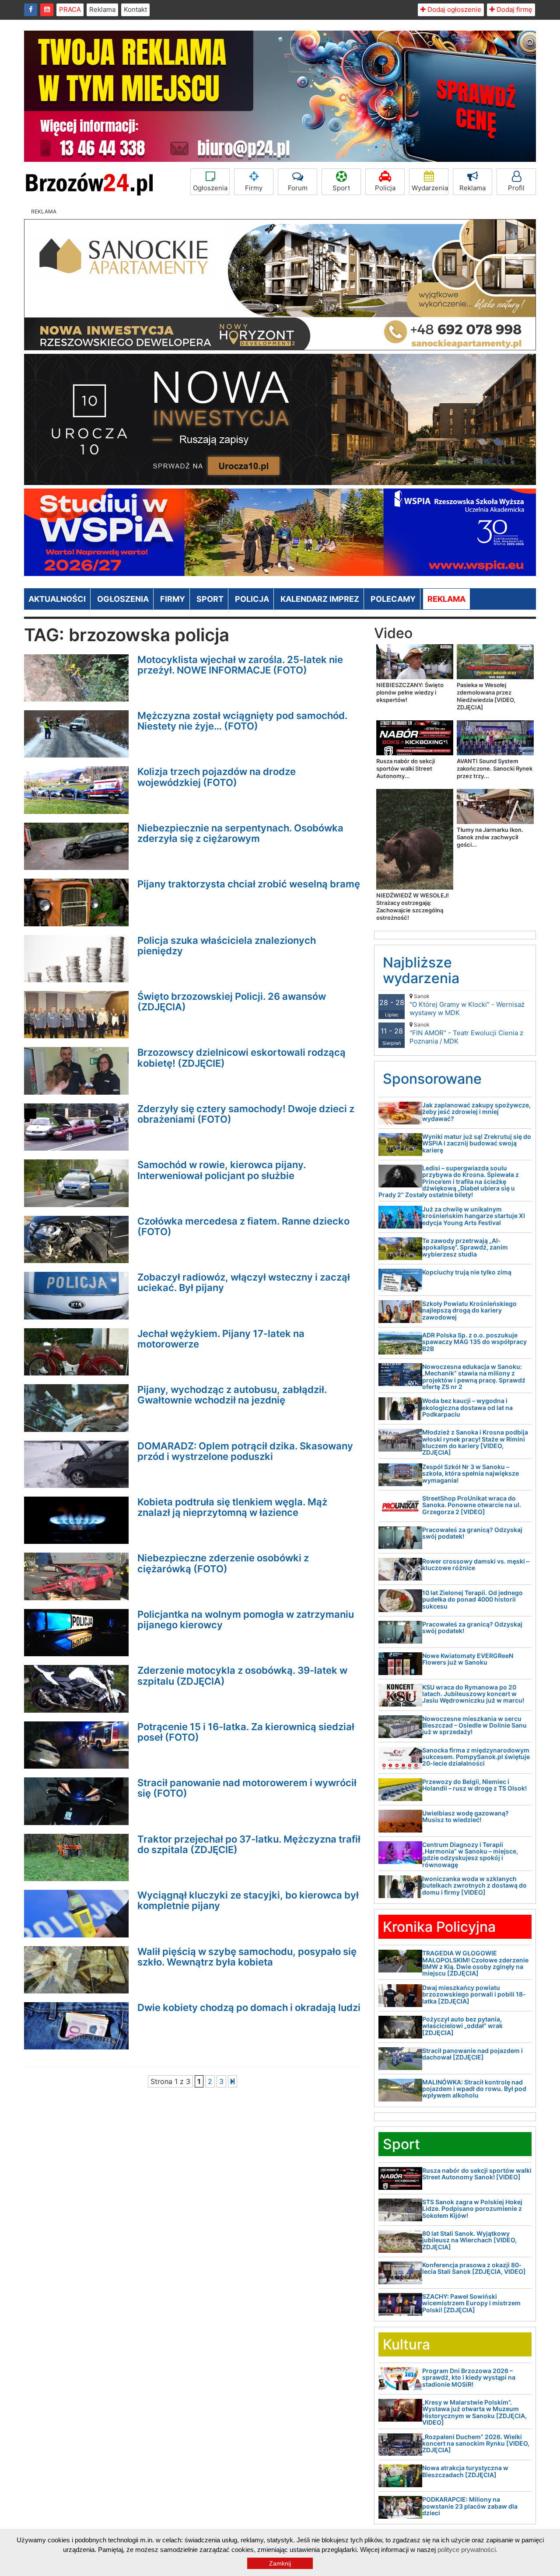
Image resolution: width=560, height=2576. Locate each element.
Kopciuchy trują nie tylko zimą (467, 1272)
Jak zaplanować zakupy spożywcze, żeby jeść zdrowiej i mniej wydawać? (476, 1112)
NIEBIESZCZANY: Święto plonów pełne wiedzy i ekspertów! (410, 692)
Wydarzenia (430, 188)
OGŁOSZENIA (123, 599)
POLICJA (252, 599)
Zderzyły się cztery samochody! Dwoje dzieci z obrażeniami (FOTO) (246, 1114)
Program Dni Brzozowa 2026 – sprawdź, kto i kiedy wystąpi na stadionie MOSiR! (469, 2377)
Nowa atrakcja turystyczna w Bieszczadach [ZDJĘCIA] (465, 2471)
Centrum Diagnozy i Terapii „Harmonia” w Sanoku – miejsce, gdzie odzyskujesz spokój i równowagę (470, 1855)
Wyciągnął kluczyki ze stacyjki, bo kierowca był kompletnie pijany (248, 1900)
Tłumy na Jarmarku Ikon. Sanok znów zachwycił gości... (490, 837)
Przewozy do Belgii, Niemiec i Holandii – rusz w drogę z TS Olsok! (474, 1785)
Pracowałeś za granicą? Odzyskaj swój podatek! (472, 1533)
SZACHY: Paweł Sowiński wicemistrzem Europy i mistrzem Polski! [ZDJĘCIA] (471, 2303)
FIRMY (173, 599)
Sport (341, 188)
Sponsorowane (432, 1079)
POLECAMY (393, 599)
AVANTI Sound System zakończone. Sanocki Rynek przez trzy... (495, 768)
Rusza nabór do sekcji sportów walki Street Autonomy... (406, 768)
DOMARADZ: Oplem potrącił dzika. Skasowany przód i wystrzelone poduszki (245, 1451)
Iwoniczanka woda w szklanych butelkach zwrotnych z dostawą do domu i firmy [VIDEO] (474, 1885)
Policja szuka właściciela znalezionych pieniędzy (227, 946)
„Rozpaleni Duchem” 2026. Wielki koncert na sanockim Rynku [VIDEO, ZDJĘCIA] (476, 2443)
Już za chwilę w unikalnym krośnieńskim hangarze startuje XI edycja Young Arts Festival (474, 1216)
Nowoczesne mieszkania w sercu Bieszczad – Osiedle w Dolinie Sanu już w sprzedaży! (474, 1725)
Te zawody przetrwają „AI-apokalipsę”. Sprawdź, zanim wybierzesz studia (465, 1247)
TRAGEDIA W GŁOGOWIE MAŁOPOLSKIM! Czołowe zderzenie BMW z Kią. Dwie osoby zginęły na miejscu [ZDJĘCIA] (475, 1963)
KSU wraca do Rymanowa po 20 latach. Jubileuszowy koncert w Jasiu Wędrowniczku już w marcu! (473, 1694)
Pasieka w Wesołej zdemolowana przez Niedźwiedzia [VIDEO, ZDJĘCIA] (486, 696)
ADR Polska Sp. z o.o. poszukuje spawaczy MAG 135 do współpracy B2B (474, 1342)
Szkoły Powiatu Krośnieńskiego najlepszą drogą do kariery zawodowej (469, 1310)
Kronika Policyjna (439, 1927)
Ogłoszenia (210, 188)
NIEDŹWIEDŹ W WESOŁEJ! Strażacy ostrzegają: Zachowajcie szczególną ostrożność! (413, 906)
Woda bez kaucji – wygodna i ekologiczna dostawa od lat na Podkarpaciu (467, 1407)
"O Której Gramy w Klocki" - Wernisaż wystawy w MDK (467, 1005)
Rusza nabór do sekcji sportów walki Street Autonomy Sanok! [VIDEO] (477, 2174)
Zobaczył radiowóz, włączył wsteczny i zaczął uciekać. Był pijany (244, 1282)
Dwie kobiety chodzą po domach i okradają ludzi (249, 2007)
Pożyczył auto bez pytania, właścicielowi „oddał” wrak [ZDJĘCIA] (462, 2026)
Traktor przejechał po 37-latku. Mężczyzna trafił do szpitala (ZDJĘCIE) (249, 1844)
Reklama (102, 9)
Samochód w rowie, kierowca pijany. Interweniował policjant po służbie (222, 1170)
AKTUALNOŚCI (57, 599)
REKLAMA (446, 599)
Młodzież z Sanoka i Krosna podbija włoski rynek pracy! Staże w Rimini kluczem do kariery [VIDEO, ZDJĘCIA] (475, 1442)
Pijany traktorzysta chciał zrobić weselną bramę (249, 884)
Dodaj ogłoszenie (453, 9)
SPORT (210, 599)
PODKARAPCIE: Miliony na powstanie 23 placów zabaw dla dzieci (470, 2506)
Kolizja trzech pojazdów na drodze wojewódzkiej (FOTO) (217, 777)
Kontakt (135, 9)
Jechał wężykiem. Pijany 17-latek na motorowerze (221, 1339)
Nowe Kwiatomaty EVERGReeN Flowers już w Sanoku (468, 1659)
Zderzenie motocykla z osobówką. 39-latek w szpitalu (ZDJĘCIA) (242, 1675)
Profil (516, 188)
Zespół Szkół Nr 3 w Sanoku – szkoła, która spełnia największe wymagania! (471, 1473)
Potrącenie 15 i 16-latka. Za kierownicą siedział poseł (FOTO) (246, 1732)
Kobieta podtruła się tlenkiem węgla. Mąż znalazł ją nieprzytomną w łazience (232, 1507)
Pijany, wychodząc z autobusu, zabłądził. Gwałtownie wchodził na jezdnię (232, 1395)
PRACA (70, 9)
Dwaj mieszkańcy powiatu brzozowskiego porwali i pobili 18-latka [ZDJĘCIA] (474, 1994)
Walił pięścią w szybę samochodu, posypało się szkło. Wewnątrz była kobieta (247, 1957)
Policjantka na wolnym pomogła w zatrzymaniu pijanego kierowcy (246, 1620)
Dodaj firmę (514, 9)
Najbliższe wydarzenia (421, 970)
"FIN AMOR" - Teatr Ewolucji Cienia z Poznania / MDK (466, 1033)
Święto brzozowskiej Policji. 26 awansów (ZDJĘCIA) (232, 1002)
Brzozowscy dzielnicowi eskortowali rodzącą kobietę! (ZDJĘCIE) (241, 1058)
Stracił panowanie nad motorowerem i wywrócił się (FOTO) (247, 1788)
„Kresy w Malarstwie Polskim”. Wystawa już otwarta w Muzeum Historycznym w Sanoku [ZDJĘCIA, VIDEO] (474, 2412)
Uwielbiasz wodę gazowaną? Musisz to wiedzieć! (465, 1816)
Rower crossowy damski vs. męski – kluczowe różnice (476, 1564)
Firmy (254, 188)
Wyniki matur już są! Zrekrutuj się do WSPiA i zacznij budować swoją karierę (477, 1143)
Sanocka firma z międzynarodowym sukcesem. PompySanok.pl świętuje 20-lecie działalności (476, 1757)
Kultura (406, 2344)
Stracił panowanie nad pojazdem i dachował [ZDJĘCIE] (472, 2054)
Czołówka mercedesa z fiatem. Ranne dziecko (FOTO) (243, 1226)
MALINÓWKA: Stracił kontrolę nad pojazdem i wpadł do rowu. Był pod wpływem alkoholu (474, 2089)
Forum (298, 188)
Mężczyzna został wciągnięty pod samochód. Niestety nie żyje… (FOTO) (242, 721)
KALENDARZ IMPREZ (320, 599)
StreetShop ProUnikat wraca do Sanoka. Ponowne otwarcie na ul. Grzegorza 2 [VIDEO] (472, 1505)
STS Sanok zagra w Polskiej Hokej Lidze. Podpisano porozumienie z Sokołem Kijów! (472, 2209)
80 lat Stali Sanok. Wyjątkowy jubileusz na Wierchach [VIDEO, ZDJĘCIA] (469, 2240)
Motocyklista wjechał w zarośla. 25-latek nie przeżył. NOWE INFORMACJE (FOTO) (240, 665)
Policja (385, 188)
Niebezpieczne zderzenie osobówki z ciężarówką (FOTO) (223, 1563)
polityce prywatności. (467, 2550)
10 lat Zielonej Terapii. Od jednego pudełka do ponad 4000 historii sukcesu (472, 1599)
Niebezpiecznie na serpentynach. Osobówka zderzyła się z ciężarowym (240, 833)
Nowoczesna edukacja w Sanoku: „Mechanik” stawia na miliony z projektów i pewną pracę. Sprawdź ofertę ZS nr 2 (474, 1377)
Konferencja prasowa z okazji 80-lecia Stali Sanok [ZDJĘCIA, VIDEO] (474, 2268)
